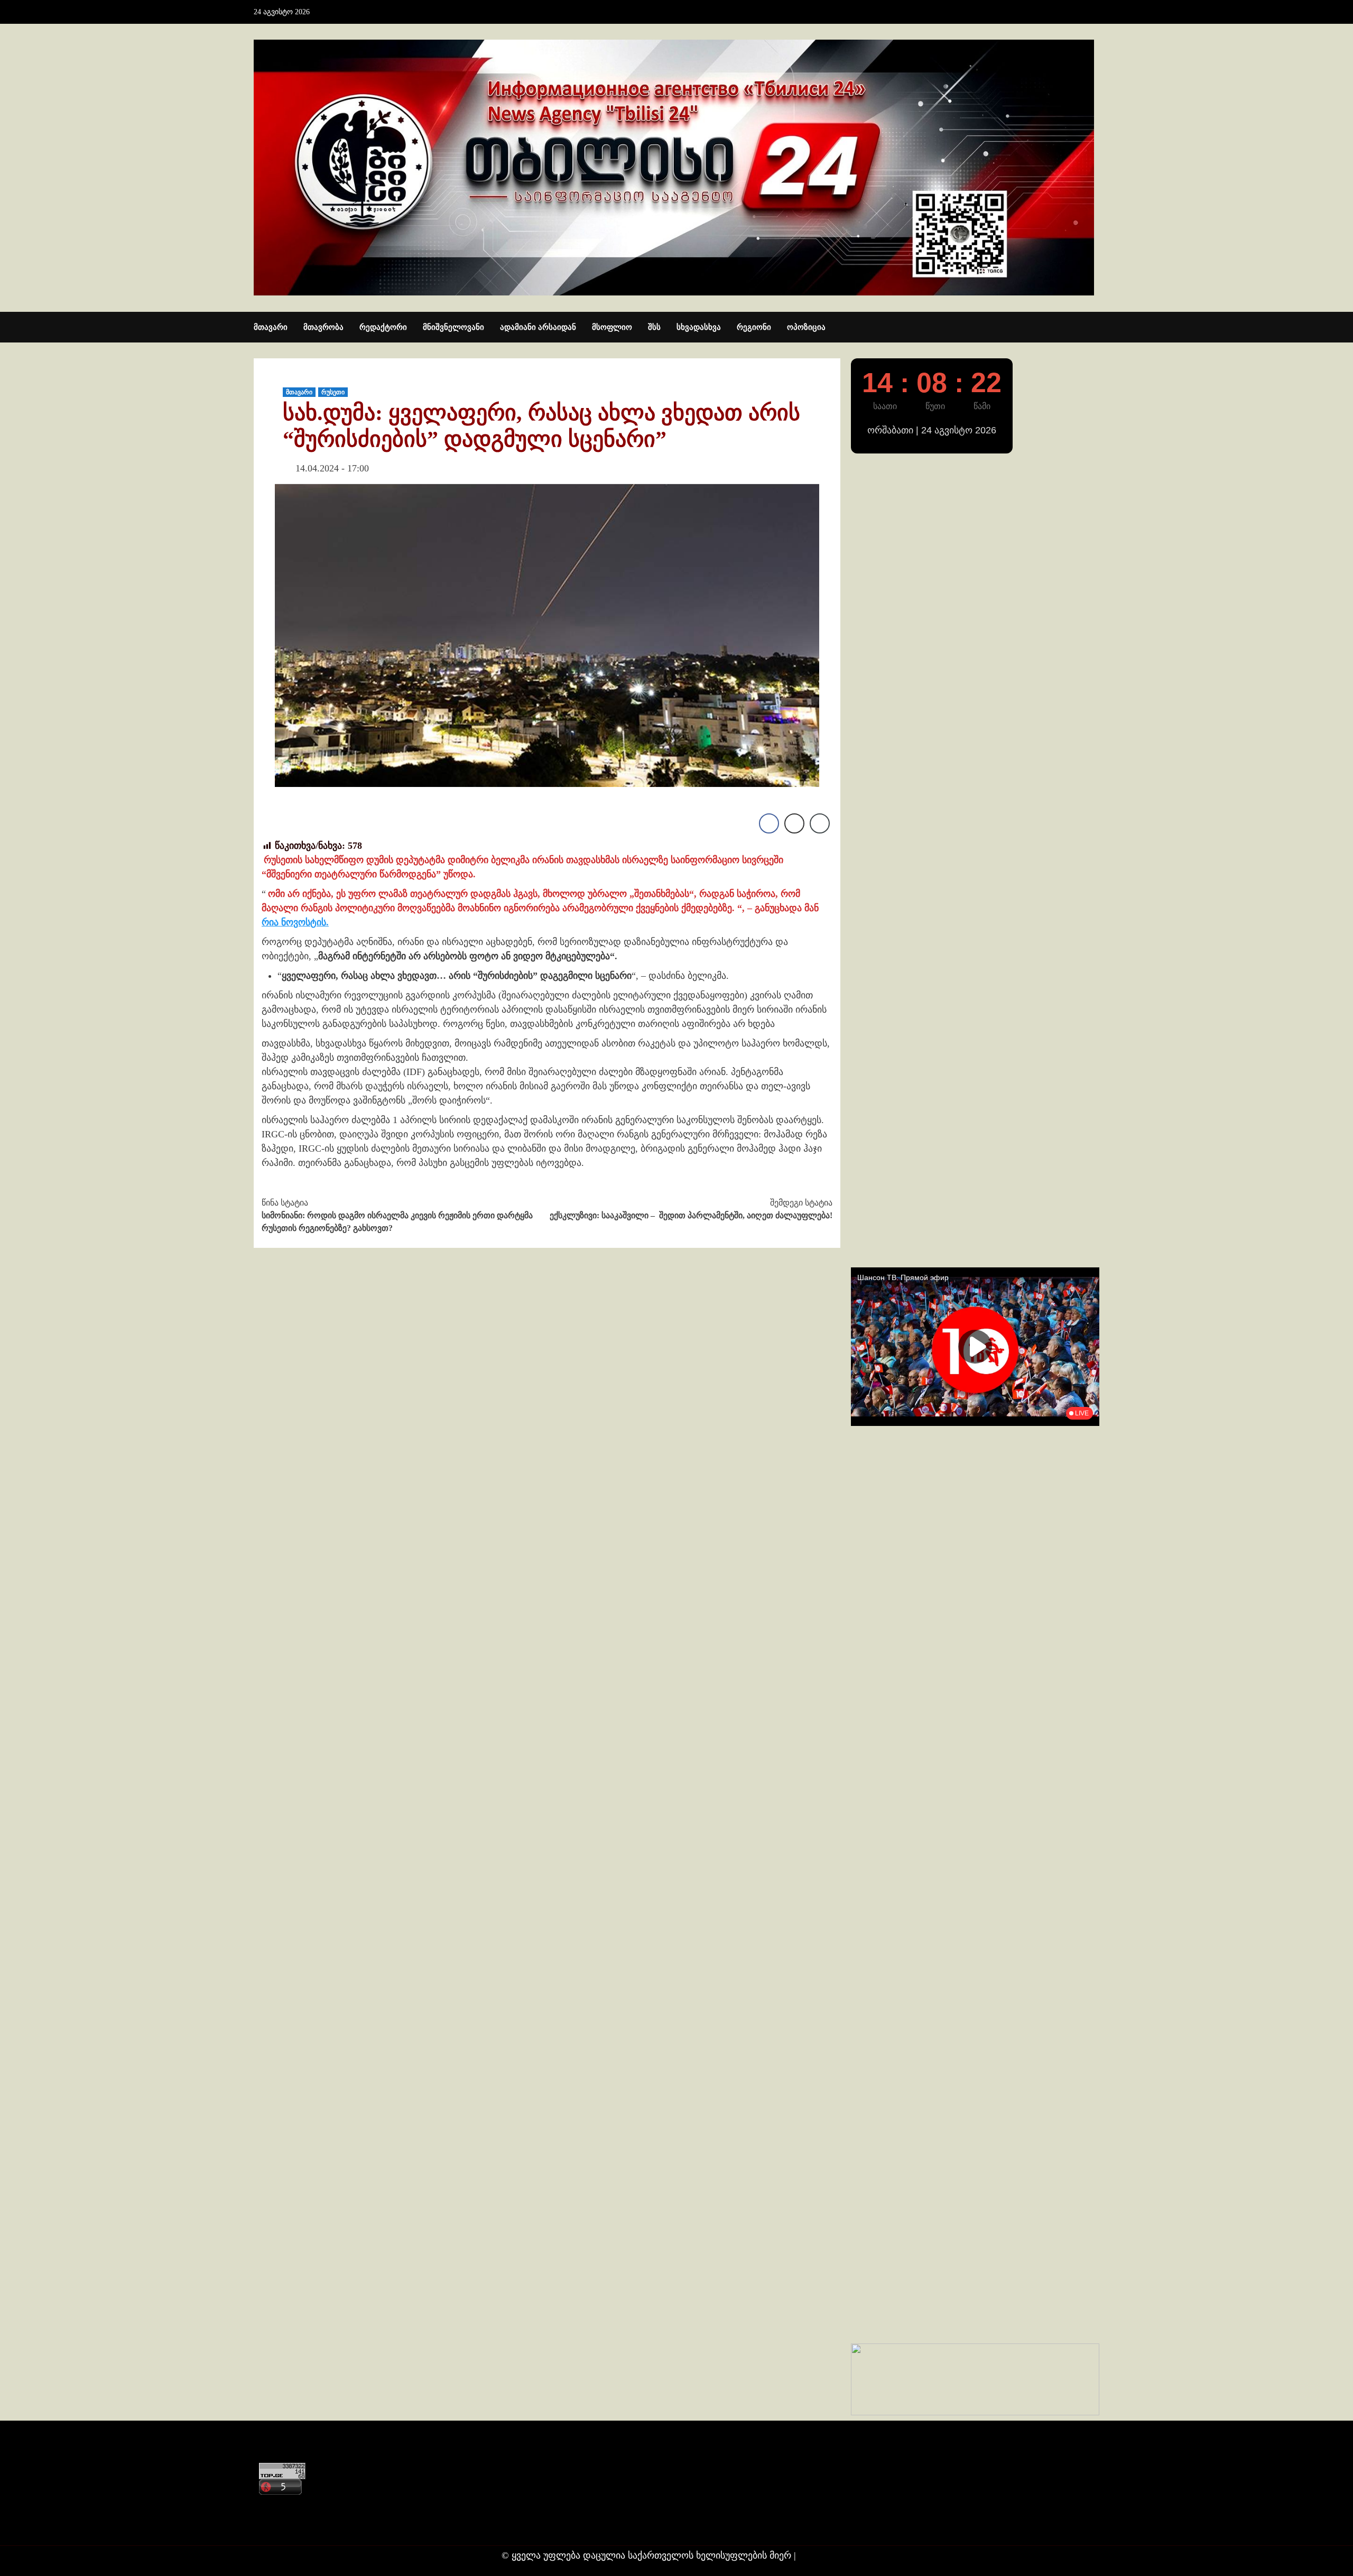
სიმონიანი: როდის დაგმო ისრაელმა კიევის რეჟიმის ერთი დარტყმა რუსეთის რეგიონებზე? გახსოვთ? (397, 1215)
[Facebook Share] (769, 823)
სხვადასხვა (699, 327)
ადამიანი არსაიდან (538, 327)
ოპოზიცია (806, 327)
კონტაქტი (278, 2505)
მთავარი (271, 327)
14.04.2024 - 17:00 (332, 468)
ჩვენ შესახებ (283, 2526)
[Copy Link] (820, 823)
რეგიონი (754, 327)
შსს (654, 327)
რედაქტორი (383, 327)
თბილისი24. (825, 2555)
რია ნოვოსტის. (295, 922)
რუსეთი (333, 392)
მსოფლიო (612, 327)
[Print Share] (794, 823)
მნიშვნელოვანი (453, 327)
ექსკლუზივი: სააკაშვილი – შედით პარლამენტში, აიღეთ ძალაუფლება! (691, 1209)
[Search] (1093, 328)
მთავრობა (323, 327)
